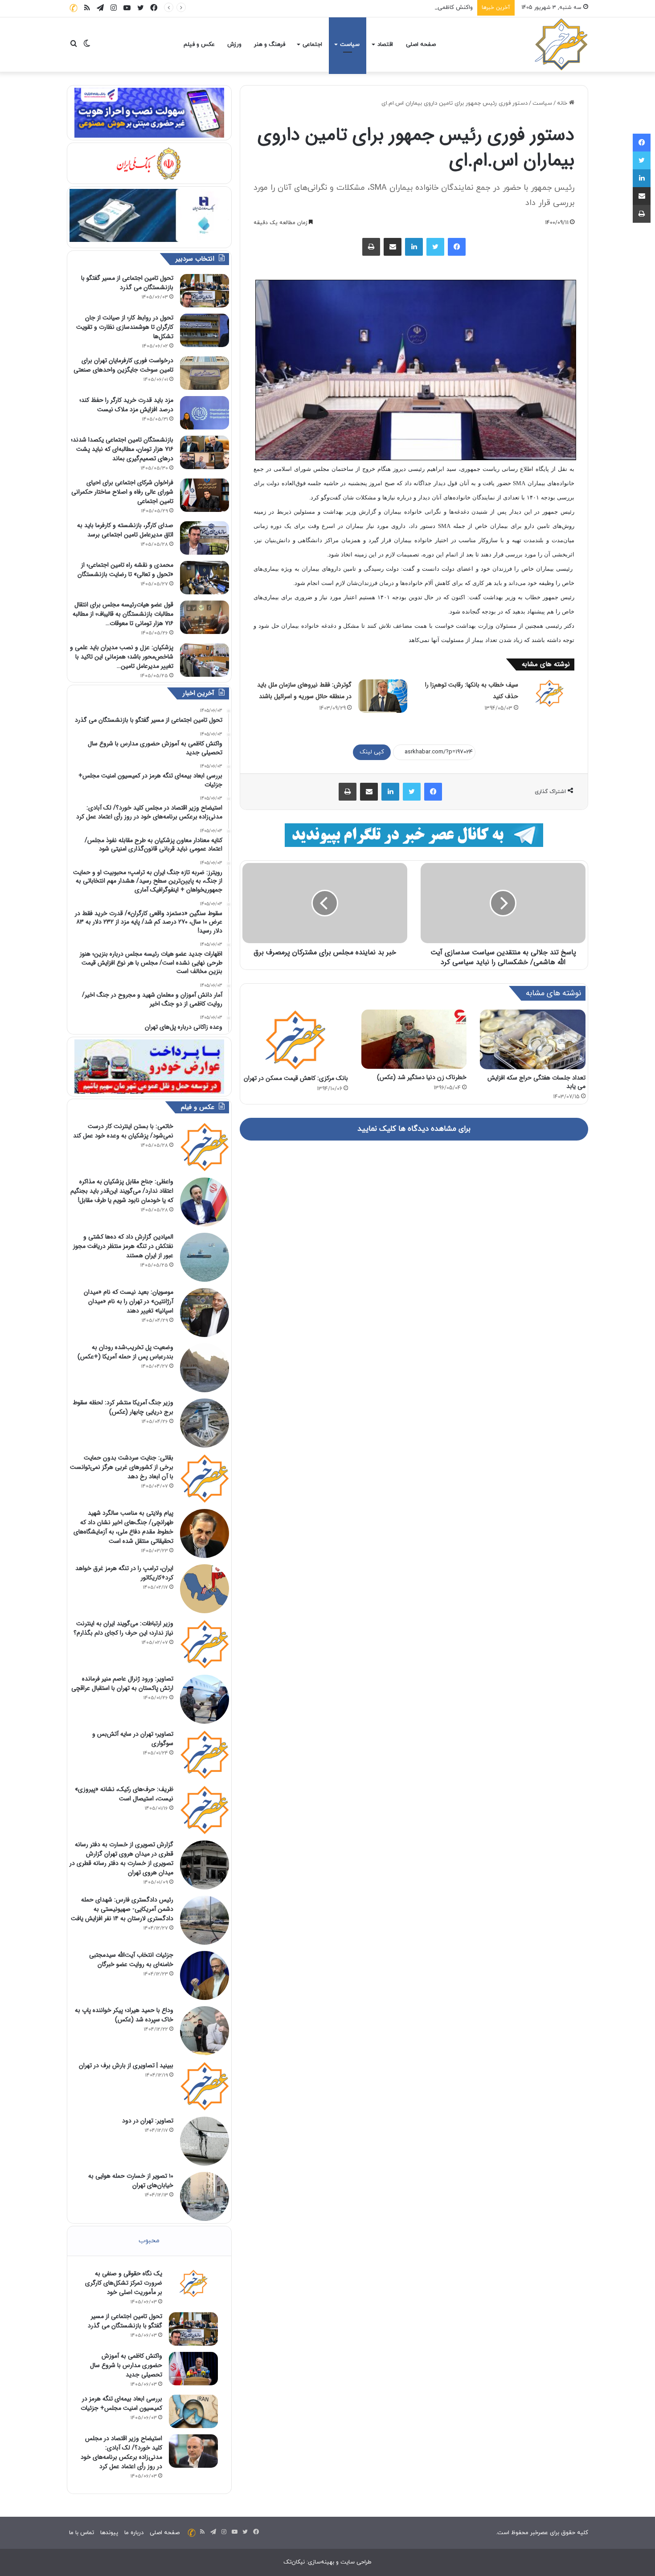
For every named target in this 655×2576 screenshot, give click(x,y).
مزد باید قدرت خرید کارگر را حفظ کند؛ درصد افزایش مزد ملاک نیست (126, 405)
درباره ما (134, 2533)
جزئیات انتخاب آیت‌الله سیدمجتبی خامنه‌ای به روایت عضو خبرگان (131, 1960)
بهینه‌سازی (321, 2562)
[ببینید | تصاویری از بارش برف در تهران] (205, 2086)
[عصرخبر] (561, 45)
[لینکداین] (414, 247)
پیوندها (109, 2533)
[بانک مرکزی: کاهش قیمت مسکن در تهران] (295, 1039)
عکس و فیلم (199, 45)
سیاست (350, 45)
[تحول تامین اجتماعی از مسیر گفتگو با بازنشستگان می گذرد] (205, 291)
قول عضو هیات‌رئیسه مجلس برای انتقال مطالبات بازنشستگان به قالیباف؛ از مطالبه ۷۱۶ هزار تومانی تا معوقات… (123, 614)
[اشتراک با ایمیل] (393, 247)
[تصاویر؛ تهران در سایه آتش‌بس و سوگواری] (205, 1754)
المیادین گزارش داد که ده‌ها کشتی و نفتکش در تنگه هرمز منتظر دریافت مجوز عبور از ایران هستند (123, 1246)
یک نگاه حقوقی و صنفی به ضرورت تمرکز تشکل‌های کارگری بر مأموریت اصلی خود (124, 2283)
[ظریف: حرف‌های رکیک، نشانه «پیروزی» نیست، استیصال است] (205, 1810)
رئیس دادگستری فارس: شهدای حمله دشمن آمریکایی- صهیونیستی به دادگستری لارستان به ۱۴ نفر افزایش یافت (122, 1909)
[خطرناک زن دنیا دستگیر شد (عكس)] (414, 1039)
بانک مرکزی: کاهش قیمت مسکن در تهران (296, 1078)
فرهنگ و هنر (270, 45)
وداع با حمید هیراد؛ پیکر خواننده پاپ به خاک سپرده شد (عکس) (124, 2015)
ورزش (234, 45)
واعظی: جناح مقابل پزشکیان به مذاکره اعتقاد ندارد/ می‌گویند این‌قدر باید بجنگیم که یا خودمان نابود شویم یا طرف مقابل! (122, 1191)
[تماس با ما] (74, 8)
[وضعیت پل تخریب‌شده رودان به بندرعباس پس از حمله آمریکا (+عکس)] (205, 1368)
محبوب (149, 2241)
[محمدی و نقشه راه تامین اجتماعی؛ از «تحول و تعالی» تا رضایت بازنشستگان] (205, 578)
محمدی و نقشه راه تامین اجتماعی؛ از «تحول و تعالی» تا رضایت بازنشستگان (125, 570)
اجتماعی (312, 45)
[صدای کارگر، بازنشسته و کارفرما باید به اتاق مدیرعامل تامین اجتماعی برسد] (205, 538)
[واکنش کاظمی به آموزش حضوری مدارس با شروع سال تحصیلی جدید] (193, 2369)
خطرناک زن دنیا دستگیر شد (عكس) (422, 1077)
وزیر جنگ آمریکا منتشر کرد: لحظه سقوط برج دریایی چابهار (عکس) (123, 1407)
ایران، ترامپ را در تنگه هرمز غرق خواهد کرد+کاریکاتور (124, 1573)
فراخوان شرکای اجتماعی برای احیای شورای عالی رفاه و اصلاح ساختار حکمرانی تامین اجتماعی (122, 492)
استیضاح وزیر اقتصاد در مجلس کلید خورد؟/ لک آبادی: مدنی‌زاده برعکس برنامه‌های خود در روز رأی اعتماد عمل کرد (121, 2452)
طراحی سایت (356, 2562)
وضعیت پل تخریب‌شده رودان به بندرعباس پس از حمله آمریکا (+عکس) (125, 1352)
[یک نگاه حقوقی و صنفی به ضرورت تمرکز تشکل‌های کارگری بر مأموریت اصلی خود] (193, 2283)
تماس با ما (82, 2533)
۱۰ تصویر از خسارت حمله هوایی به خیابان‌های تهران (131, 2181)
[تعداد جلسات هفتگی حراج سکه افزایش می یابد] (533, 1039)
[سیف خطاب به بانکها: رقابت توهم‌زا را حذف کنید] (549, 693)
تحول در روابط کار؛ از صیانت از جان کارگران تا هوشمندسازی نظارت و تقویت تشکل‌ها (125, 327)
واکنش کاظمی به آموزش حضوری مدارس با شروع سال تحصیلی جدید (389, 8)
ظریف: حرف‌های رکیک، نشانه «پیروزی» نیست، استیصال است (124, 1794)
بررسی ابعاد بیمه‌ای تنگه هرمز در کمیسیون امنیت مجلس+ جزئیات (121, 2403)
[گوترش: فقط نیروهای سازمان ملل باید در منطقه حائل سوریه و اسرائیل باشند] (383, 696)
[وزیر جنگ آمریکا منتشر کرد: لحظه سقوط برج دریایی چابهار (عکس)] (205, 1423)
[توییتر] (435, 247)
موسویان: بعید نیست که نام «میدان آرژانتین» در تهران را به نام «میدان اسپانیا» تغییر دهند (129, 1301)
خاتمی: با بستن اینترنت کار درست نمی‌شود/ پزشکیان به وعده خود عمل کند (123, 1131)
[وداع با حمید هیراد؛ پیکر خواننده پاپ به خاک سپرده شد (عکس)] (205, 2031)
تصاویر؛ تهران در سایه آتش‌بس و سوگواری (133, 1739)
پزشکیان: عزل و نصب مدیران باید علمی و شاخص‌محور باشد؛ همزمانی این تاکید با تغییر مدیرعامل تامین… (122, 657)
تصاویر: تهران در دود (148, 2121)
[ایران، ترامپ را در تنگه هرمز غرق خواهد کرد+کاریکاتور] (205, 1589)
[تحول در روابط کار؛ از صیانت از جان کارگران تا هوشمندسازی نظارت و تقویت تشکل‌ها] (205, 330)
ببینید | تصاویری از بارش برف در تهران (126, 2065)
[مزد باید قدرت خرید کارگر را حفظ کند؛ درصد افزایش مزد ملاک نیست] (205, 413)
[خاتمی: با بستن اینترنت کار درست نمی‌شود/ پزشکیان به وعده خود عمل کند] (205, 1147)
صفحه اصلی (421, 45)
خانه (563, 103)
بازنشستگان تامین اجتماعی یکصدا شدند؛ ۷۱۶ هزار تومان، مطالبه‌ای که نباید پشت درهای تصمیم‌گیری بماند (122, 449)
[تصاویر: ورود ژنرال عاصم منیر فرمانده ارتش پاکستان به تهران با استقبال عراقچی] (205, 1699)
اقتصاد (385, 45)
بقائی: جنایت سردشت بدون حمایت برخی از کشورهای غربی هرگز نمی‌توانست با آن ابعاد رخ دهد (122, 1467)
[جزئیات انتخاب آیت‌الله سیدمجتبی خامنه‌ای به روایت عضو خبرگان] (205, 1975)
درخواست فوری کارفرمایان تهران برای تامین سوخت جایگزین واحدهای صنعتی (123, 365)
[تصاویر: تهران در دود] (205, 2141)
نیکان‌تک (294, 2562)
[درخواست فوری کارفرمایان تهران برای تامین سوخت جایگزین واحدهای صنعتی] (205, 373)
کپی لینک (372, 752)
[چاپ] (371, 247)
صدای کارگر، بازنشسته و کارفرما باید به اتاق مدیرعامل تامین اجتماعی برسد (125, 530)
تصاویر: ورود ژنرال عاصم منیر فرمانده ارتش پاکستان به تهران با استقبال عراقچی (122, 1683)
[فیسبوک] (457, 247)
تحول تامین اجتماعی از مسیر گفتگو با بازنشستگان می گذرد (127, 283)
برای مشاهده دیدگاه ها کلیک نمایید (414, 1129)
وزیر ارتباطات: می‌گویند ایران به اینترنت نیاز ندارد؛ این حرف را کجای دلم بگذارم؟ (123, 1628)
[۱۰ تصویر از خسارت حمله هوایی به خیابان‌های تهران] (205, 2196)
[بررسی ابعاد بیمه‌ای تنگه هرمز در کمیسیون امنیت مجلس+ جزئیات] (193, 2411)
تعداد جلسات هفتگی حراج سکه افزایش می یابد (536, 1082)
